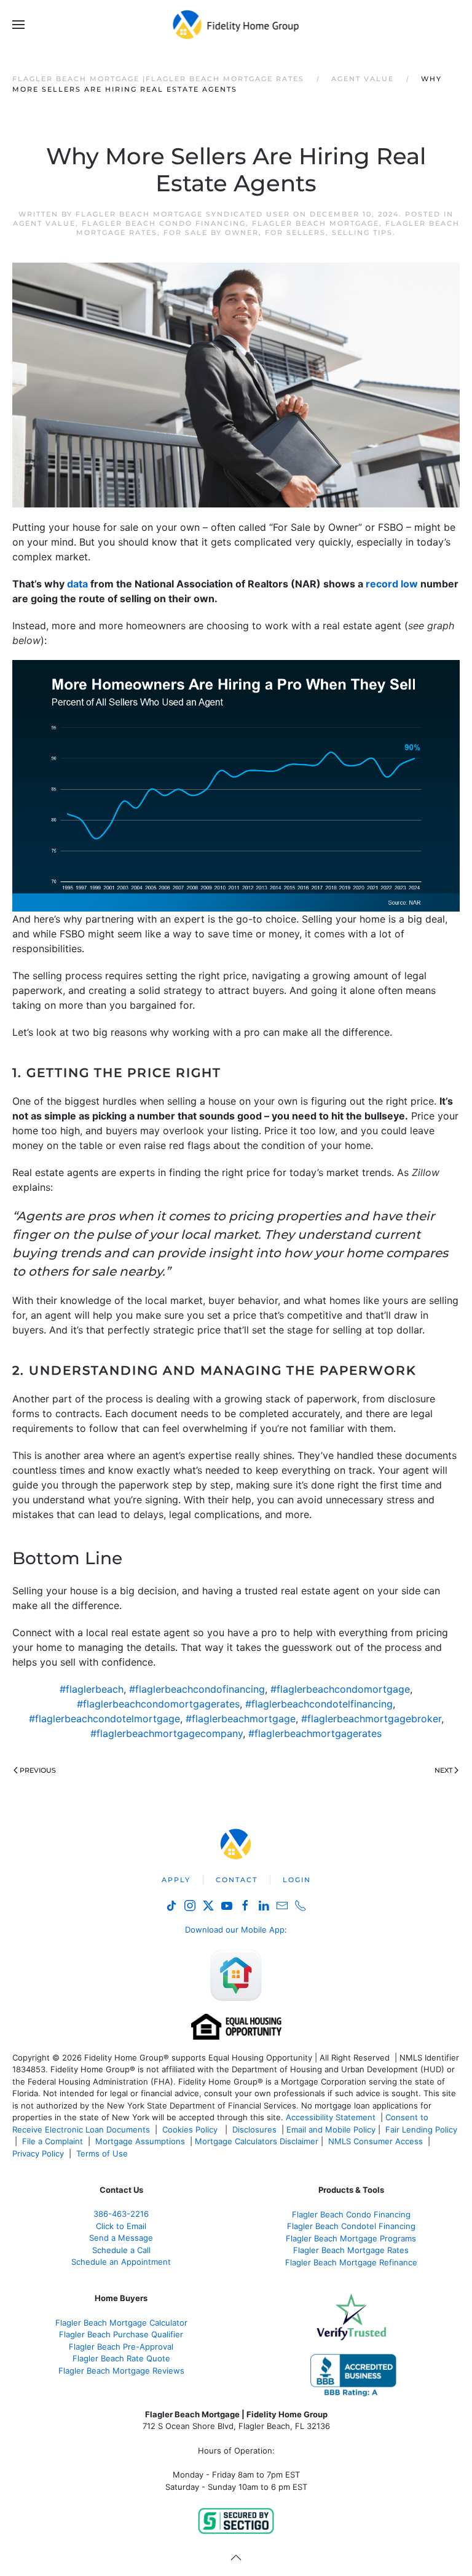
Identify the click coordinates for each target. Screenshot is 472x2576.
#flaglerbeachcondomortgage (340, 1689)
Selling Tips (362, 233)
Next (443, 1770)
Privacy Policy (38, 2153)
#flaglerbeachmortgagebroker (371, 1719)
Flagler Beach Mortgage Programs (351, 2238)
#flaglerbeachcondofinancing (197, 1689)
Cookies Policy (191, 2129)
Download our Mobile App (235, 1930)
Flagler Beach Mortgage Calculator (121, 2323)
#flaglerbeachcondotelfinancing (319, 1704)
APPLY (176, 1880)
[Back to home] (236, 25)
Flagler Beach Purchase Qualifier (121, 2334)
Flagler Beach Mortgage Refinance (351, 2262)
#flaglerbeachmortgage (241, 1719)
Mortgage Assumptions (140, 2141)
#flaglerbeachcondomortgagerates (158, 1704)
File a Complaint (54, 2141)
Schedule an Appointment (121, 2262)
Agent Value (44, 223)
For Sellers (295, 233)
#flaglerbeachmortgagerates (315, 1733)
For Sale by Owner (211, 233)
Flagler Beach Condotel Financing (351, 2226)
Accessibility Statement (331, 2117)
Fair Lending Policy (421, 2129)
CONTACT (237, 1880)
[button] (18, 25)
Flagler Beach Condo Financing (164, 223)
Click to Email (121, 2226)
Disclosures (254, 2129)
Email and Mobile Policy (331, 2129)
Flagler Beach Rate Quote (121, 2358)
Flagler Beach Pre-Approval (121, 2347)
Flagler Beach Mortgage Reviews (121, 2371)
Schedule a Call (121, 2250)
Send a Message (121, 2238)
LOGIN (297, 1880)
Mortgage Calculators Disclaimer (257, 2141)
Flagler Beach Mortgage (316, 223)
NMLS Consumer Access (376, 2141)
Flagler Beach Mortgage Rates (351, 2250)
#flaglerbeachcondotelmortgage (104, 1719)
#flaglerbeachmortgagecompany (167, 1733)
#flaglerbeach (92, 1689)
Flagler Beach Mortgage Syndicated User (183, 214)
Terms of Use (103, 2153)
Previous (38, 1770)
